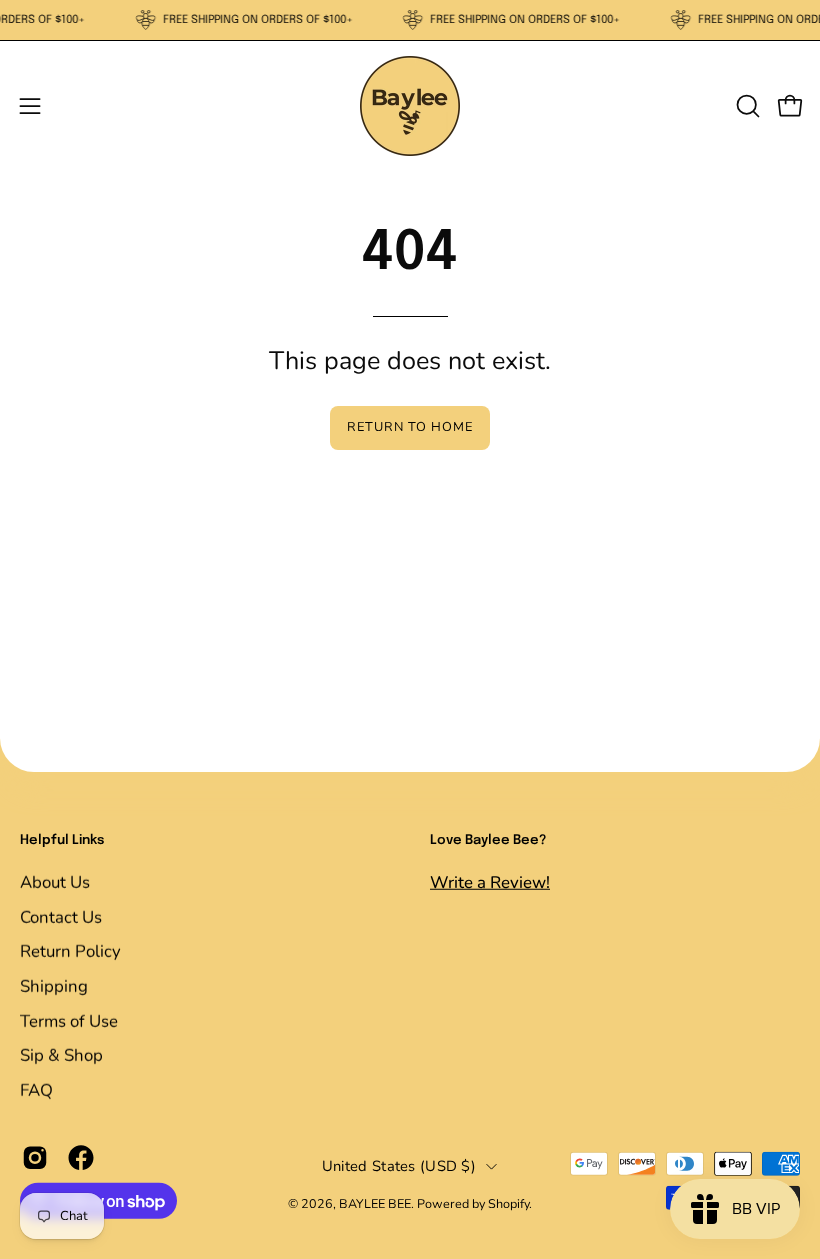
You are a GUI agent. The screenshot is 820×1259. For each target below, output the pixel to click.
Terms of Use (69, 1020)
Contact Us (61, 916)
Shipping (54, 985)
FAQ (36, 1089)
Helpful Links (62, 840)
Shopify (508, 1203)
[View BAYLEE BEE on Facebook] (81, 1158)
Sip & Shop (61, 1054)
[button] (746, 106)
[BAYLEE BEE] (410, 106)
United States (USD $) (399, 1166)
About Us (55, 881)
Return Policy (70, 951)
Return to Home (409, 427)
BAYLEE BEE (375, 1203)
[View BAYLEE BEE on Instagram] (35, 1158)
